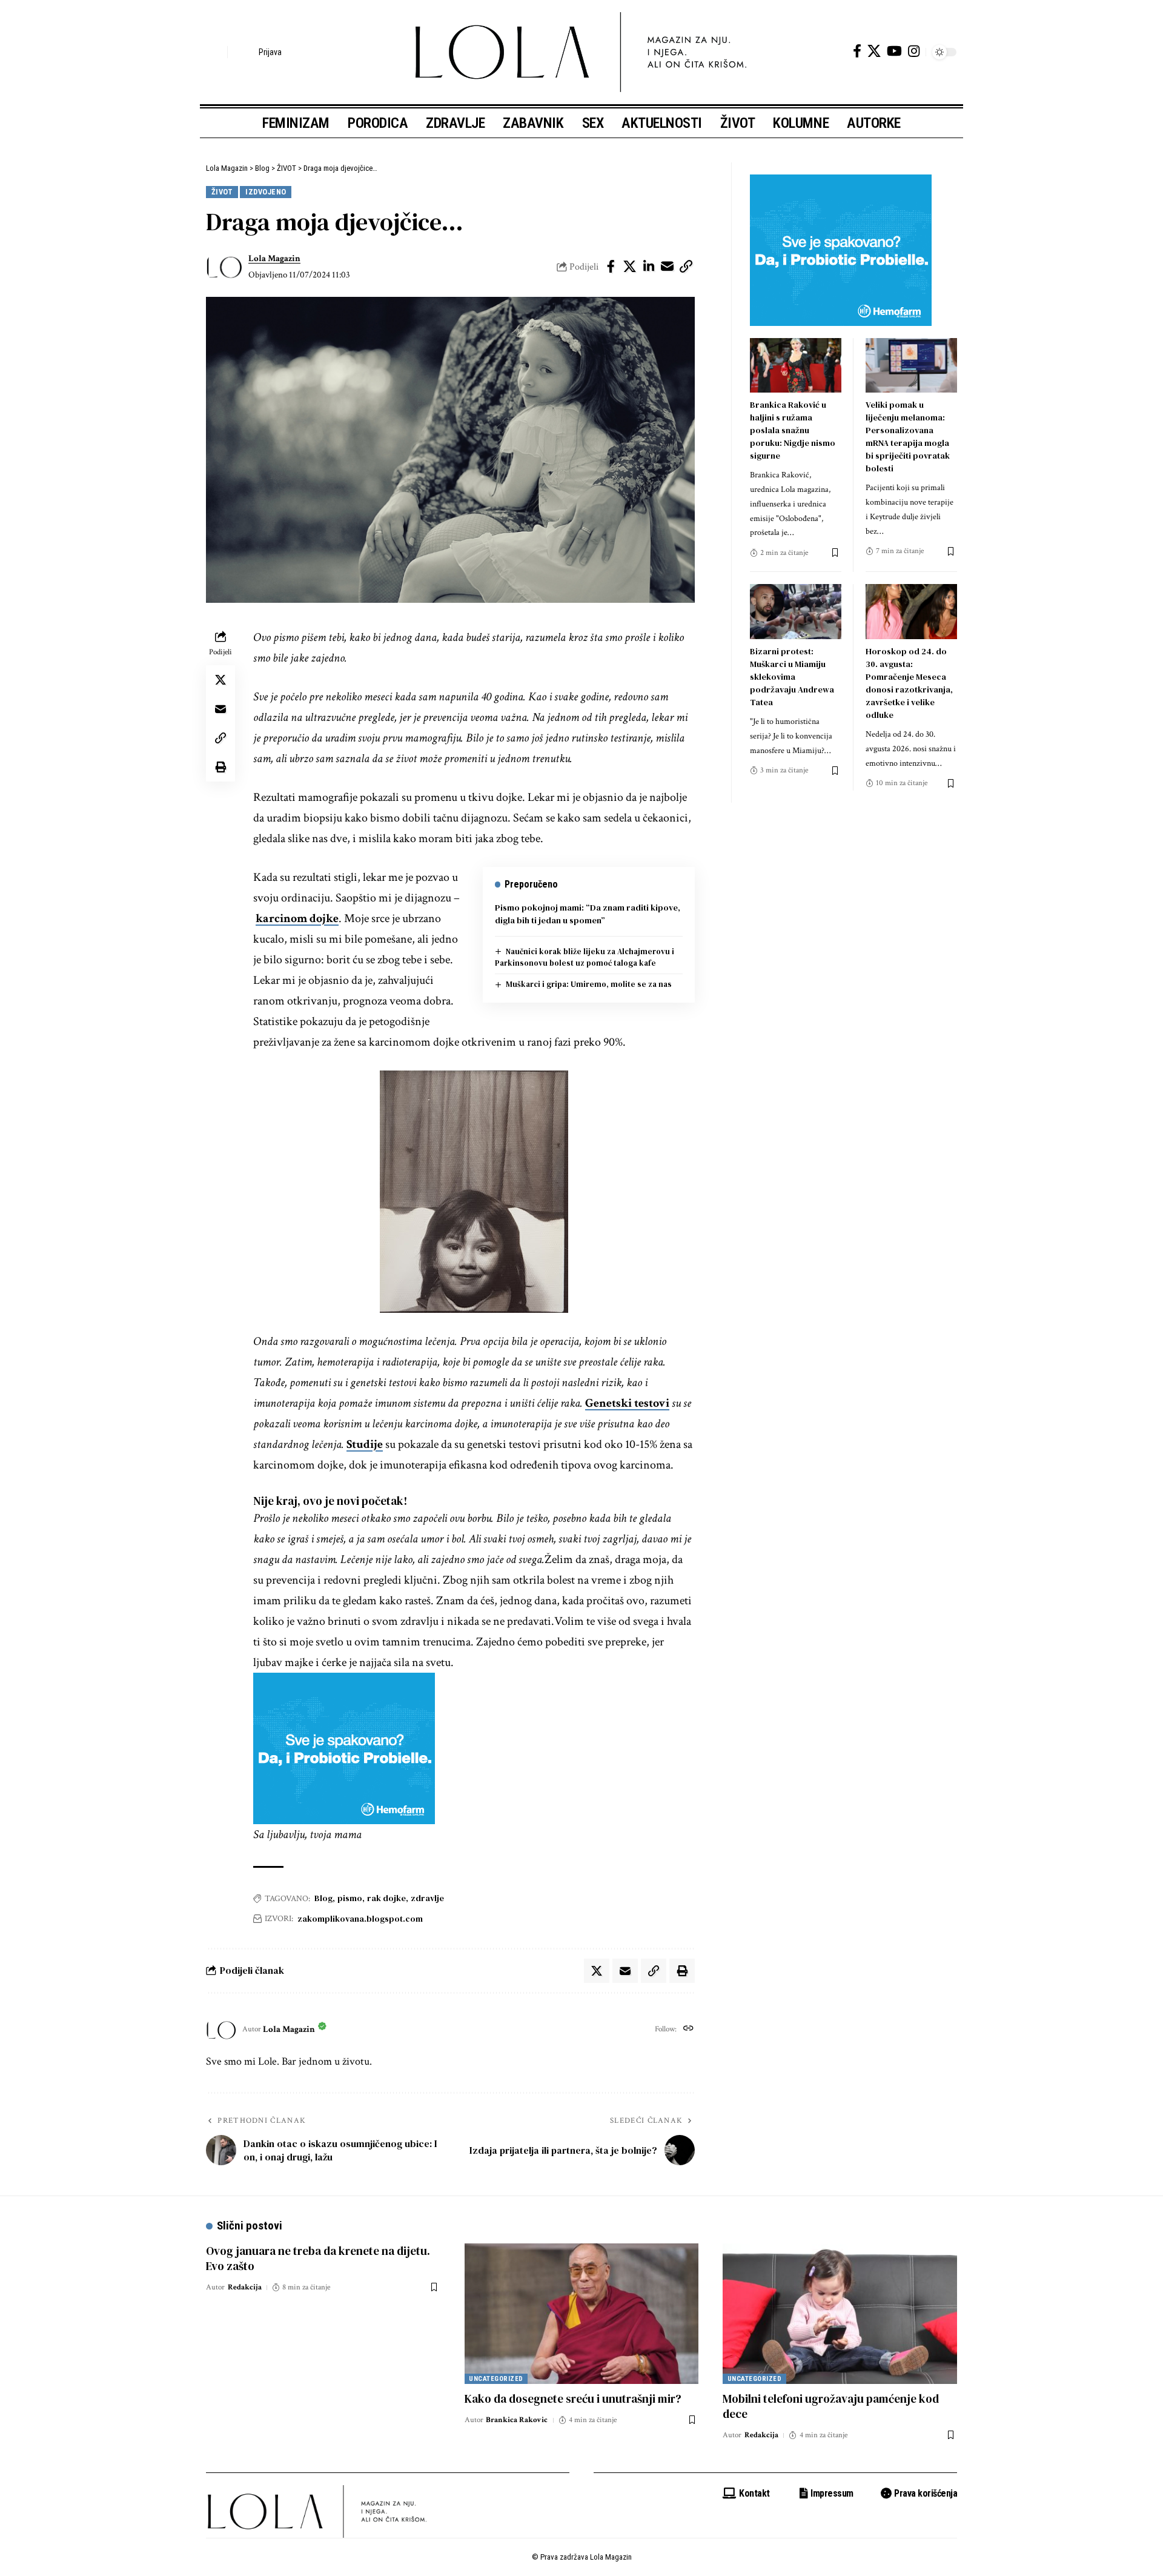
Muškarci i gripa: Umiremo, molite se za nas (589, 984)
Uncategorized (496, 2379)
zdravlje (427, 1898)
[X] (874, 51)
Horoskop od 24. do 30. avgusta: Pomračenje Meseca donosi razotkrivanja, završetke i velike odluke (909, 683)
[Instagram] (914, 51)
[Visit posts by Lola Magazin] (224, 267)
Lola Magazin (274, 258)
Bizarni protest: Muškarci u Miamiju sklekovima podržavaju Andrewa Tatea (792, 677)
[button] (215, 52)
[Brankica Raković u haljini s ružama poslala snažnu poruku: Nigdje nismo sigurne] (796, 366)
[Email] (668, 267)
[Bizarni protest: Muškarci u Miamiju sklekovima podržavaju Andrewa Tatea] (796, 612)
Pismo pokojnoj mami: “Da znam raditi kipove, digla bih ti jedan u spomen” (588, 914)
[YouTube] (894, 51)
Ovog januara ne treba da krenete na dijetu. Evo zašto (318, 2258)
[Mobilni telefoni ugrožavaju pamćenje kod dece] (840, 2314)
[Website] (688, 2030)
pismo (350, 1898)
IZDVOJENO (266, 192)
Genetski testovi (627, 1403)
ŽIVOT (222, 192)
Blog (323, 1898)
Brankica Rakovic (517, 2420)
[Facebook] (857, 51)
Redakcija (245, 2287)
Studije (365, 1444)
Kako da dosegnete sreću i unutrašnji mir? (573, 2398)
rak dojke (386, 1898)
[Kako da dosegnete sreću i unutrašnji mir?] (582, 2314)
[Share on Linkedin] (649, 267)
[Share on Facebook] (611, 267)
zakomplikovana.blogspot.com (360, 1919)
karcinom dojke (297, 918)
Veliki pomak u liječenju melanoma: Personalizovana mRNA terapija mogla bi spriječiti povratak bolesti (908, 437)
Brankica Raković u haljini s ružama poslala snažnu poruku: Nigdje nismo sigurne (793, 430)
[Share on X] (630, 267)
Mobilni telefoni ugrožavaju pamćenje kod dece (831, 2406)
